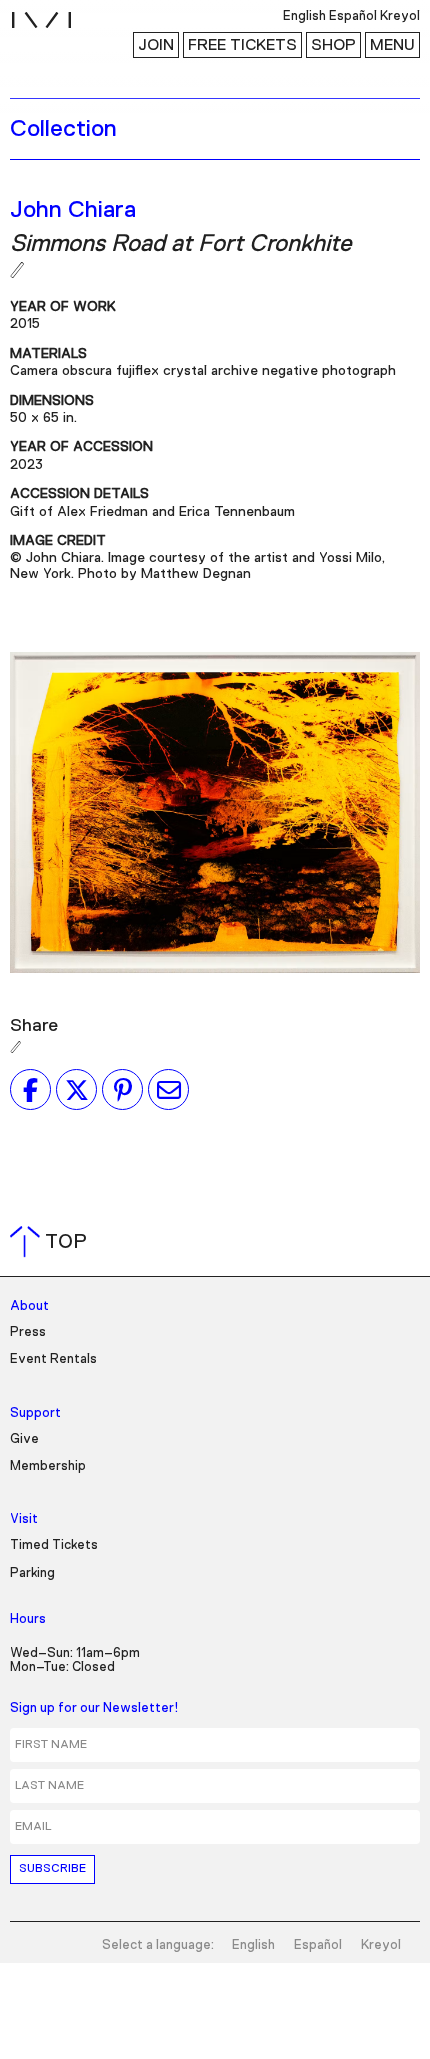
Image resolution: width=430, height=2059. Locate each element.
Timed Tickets (54, 1545)
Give (24, 1439)
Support (35, 1413)
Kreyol (381, 1945)
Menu (392, 45)
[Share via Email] (168, 1090)
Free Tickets (242, 45)
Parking (32, 1573)
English (253, 1945)
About (29, 1306)
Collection (63, 129)
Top (52, 1242)
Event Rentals (53, 1359)
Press (28, 1332)
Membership (48, 1466)
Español (318, 1945)
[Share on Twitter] (76, 1090)
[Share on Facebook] (30, 1090)
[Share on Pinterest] (122, 1090)
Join (156, 45)
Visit (24, 1519)
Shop (333, 45)
